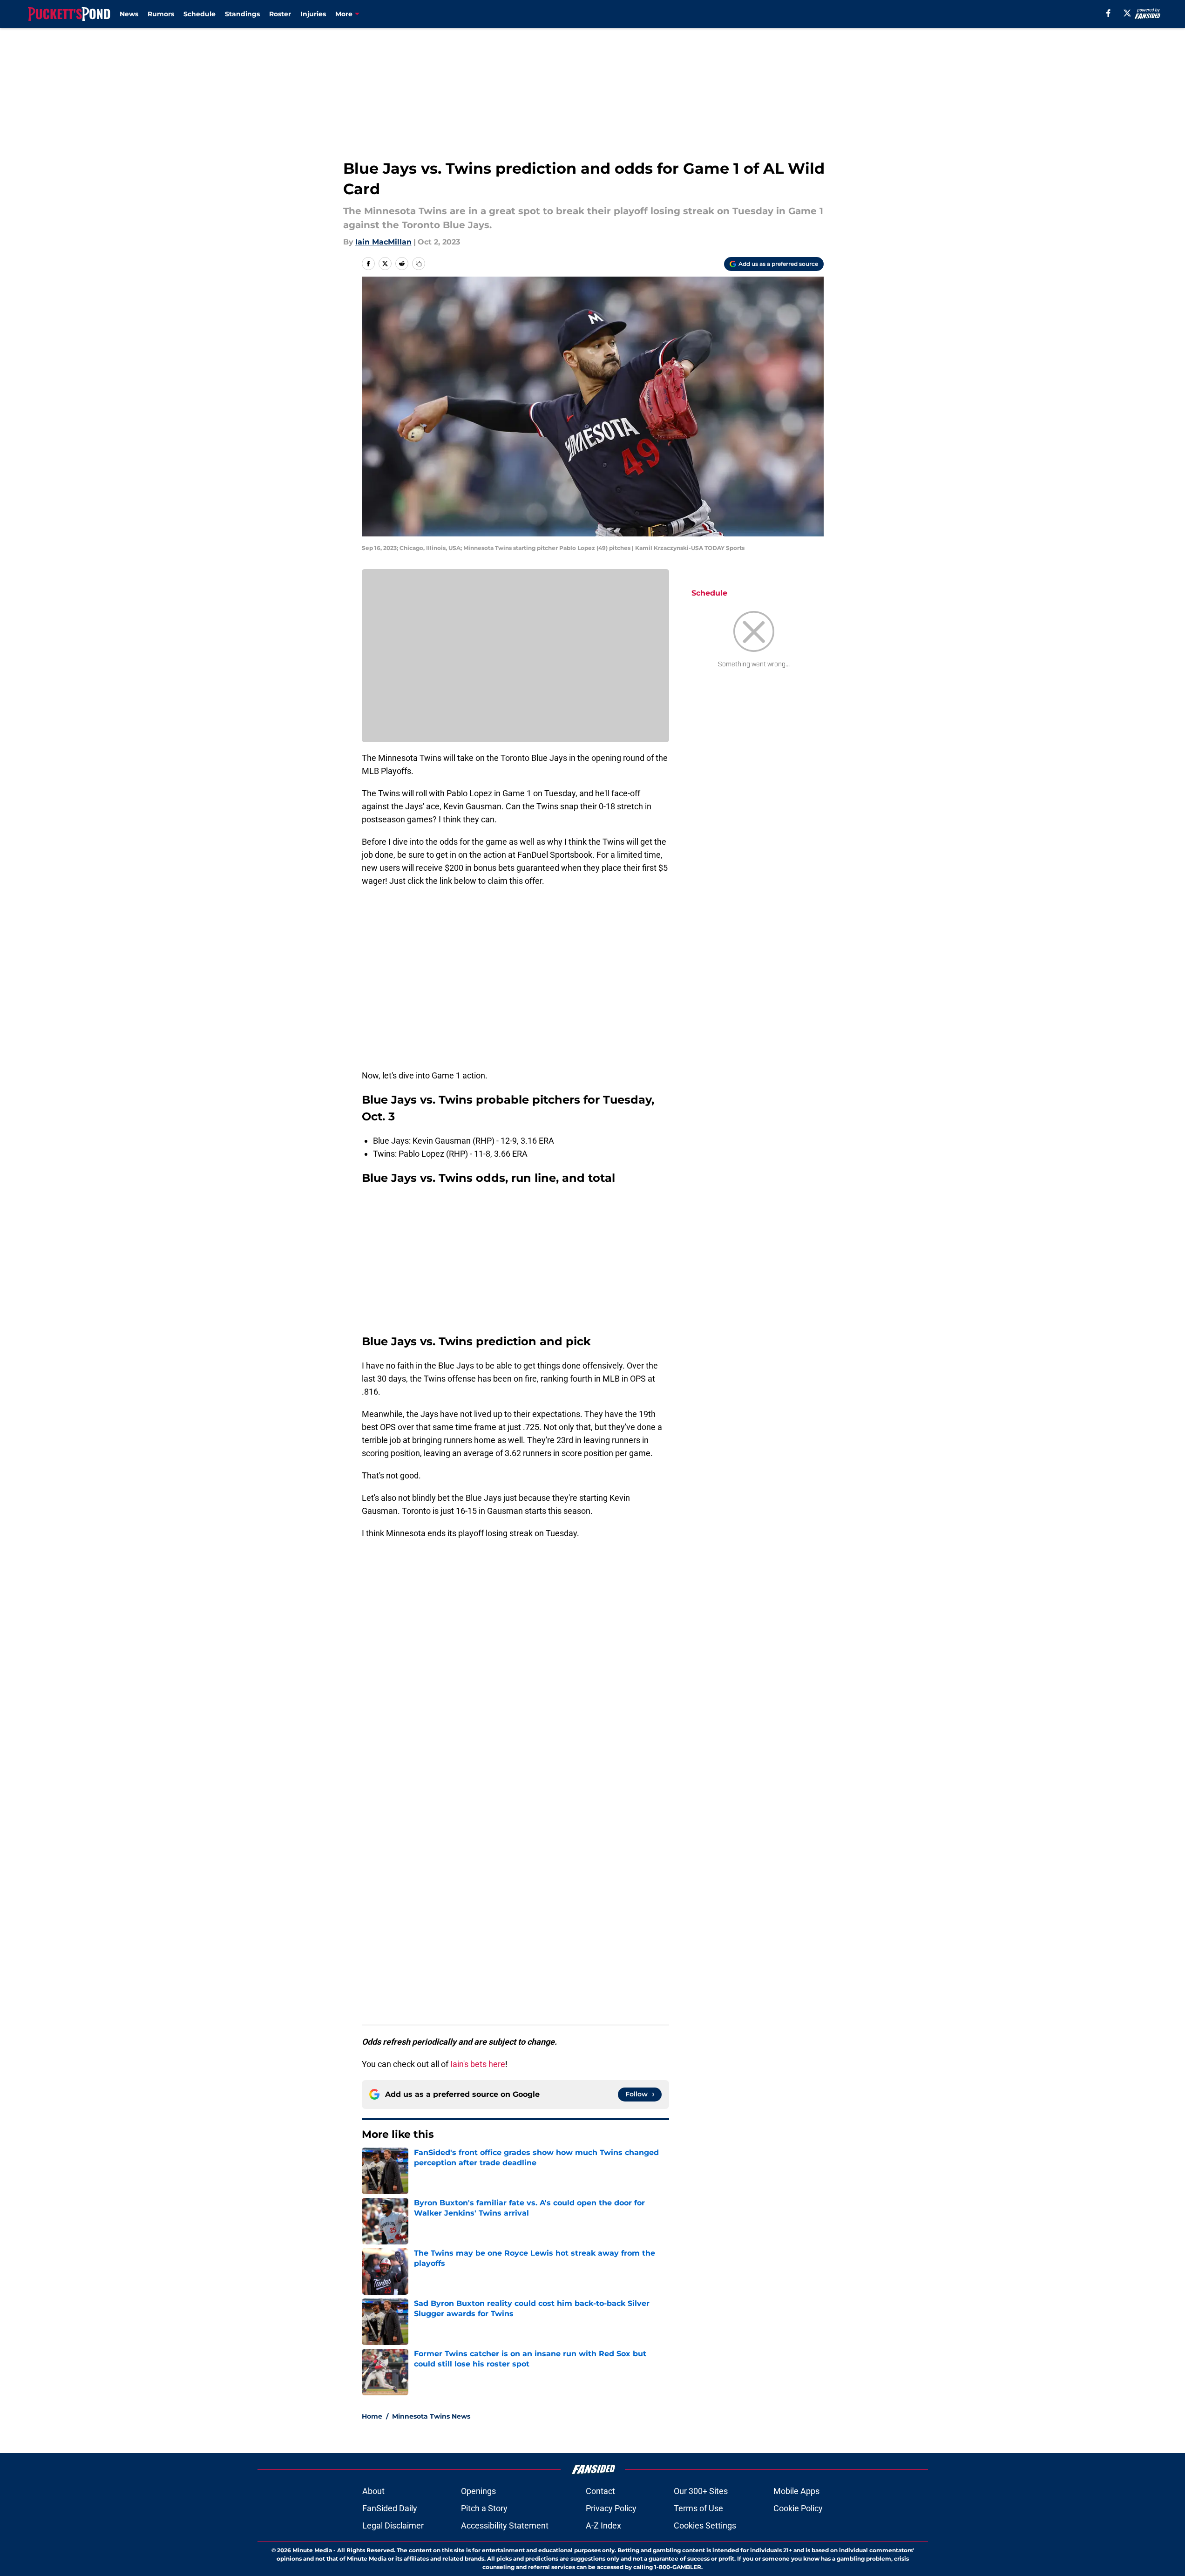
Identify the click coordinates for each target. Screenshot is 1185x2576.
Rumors (161, 14)
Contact (600, 2491)
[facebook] (1108, 13)
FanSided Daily (390, 2508)
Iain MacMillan (383, 242)
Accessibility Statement (505, 2525)
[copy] (419, 264)
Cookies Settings (705, 2525)
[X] (1127, 13)
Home (372, 2416)
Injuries (313, 14)
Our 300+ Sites (701, 2491)
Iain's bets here (478, 2064)
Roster (280, 14)
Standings (242, 14)
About (373, 2491)
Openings (478, 2491)
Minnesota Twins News (431, 2416)
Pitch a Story (484, 2508)
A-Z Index (603, 2525)
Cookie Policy (798, 2508)
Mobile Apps (796, 2491)
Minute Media (312, 2550)
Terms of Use (698, 2508)
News (129, 14)
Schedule (200, 14)
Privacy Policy (611, 2508)
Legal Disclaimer (393, 2525)
